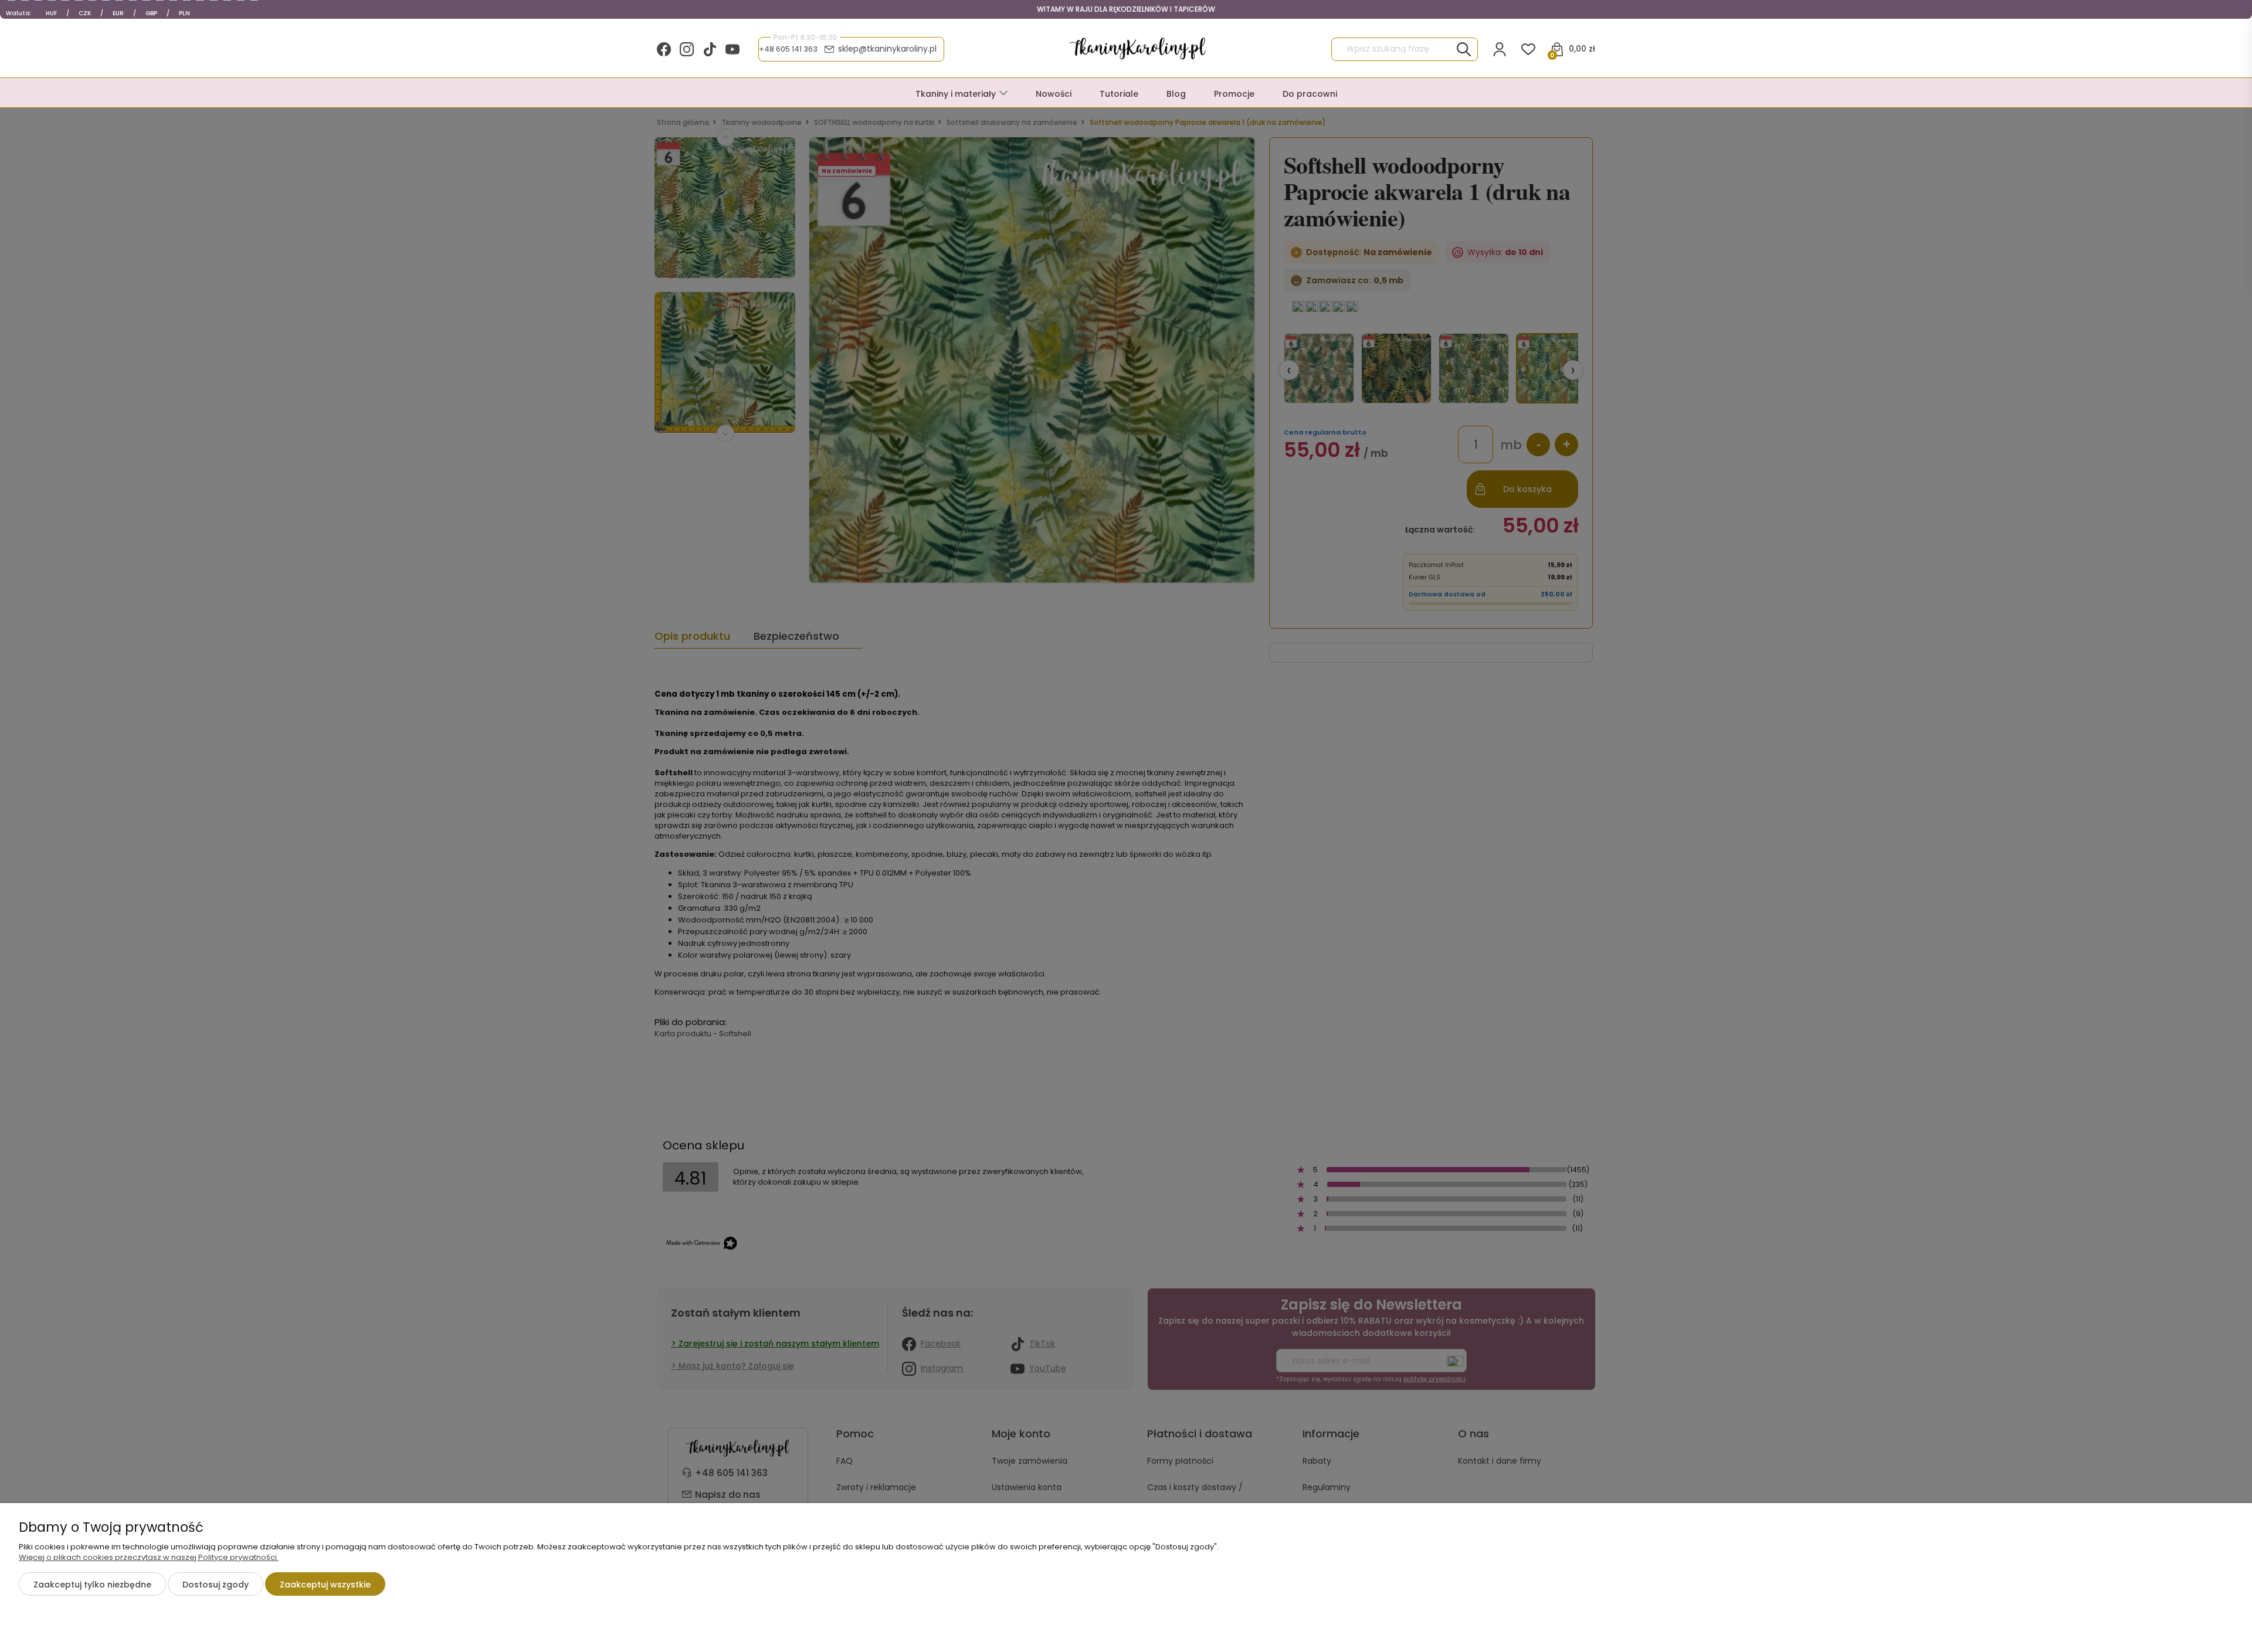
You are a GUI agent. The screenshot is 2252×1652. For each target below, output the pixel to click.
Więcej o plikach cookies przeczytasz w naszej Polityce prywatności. (149, 1557)
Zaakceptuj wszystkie (325, 1585)
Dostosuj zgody (216, 1585)
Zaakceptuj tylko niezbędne (92, 1585)
